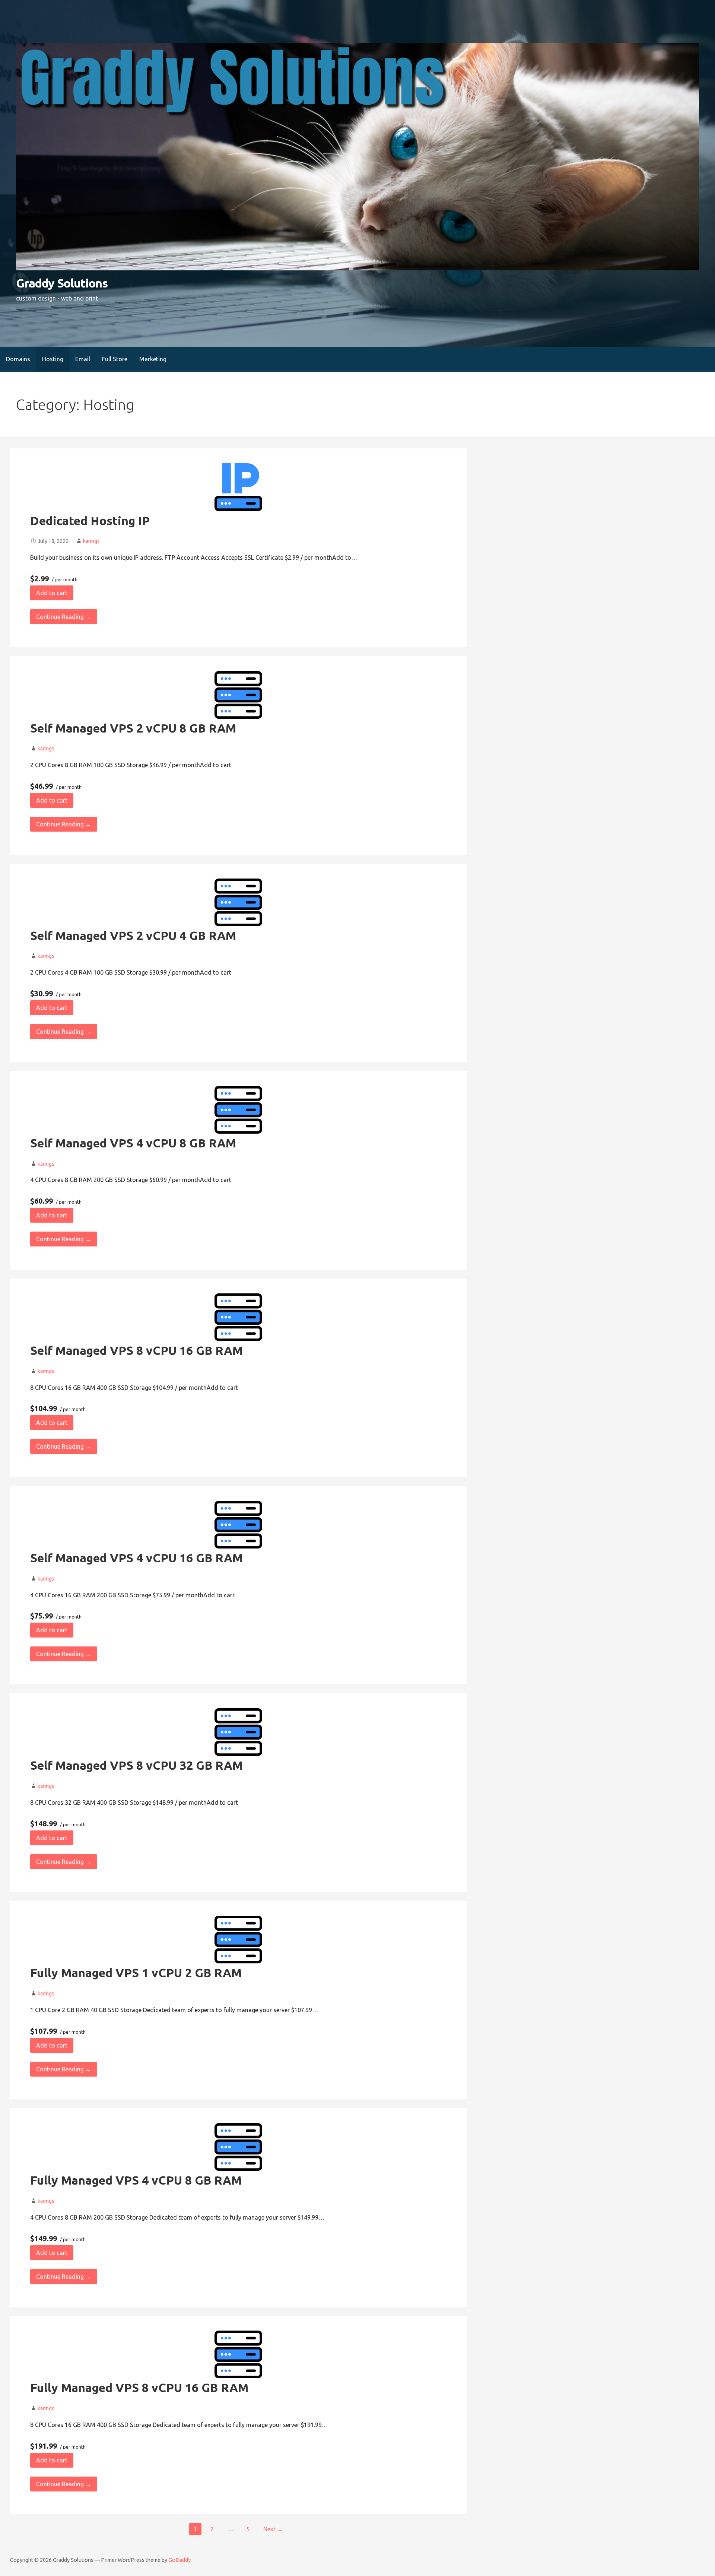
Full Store (115, 359)
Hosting (53, 359)
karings (91, 541)
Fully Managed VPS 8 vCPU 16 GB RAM (139, 2388)
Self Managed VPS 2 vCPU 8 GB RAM (133, 728)
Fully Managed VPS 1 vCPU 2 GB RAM (136, 1973)
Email (83, 359)
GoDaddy (179, 2560)
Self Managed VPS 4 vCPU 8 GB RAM (133, 1143)
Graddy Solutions (62, 283)
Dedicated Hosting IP (90, 521)
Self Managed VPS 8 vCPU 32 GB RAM (136, 1765)
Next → (273, 2529)
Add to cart (52, 593)
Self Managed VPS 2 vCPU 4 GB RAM (133, 936)
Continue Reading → (64, 617)
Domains (18, 359)
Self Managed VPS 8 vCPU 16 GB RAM (136, 1350)
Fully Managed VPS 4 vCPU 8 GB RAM (136, 2180)
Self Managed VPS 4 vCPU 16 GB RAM (136, 1558)
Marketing (153, 359)
